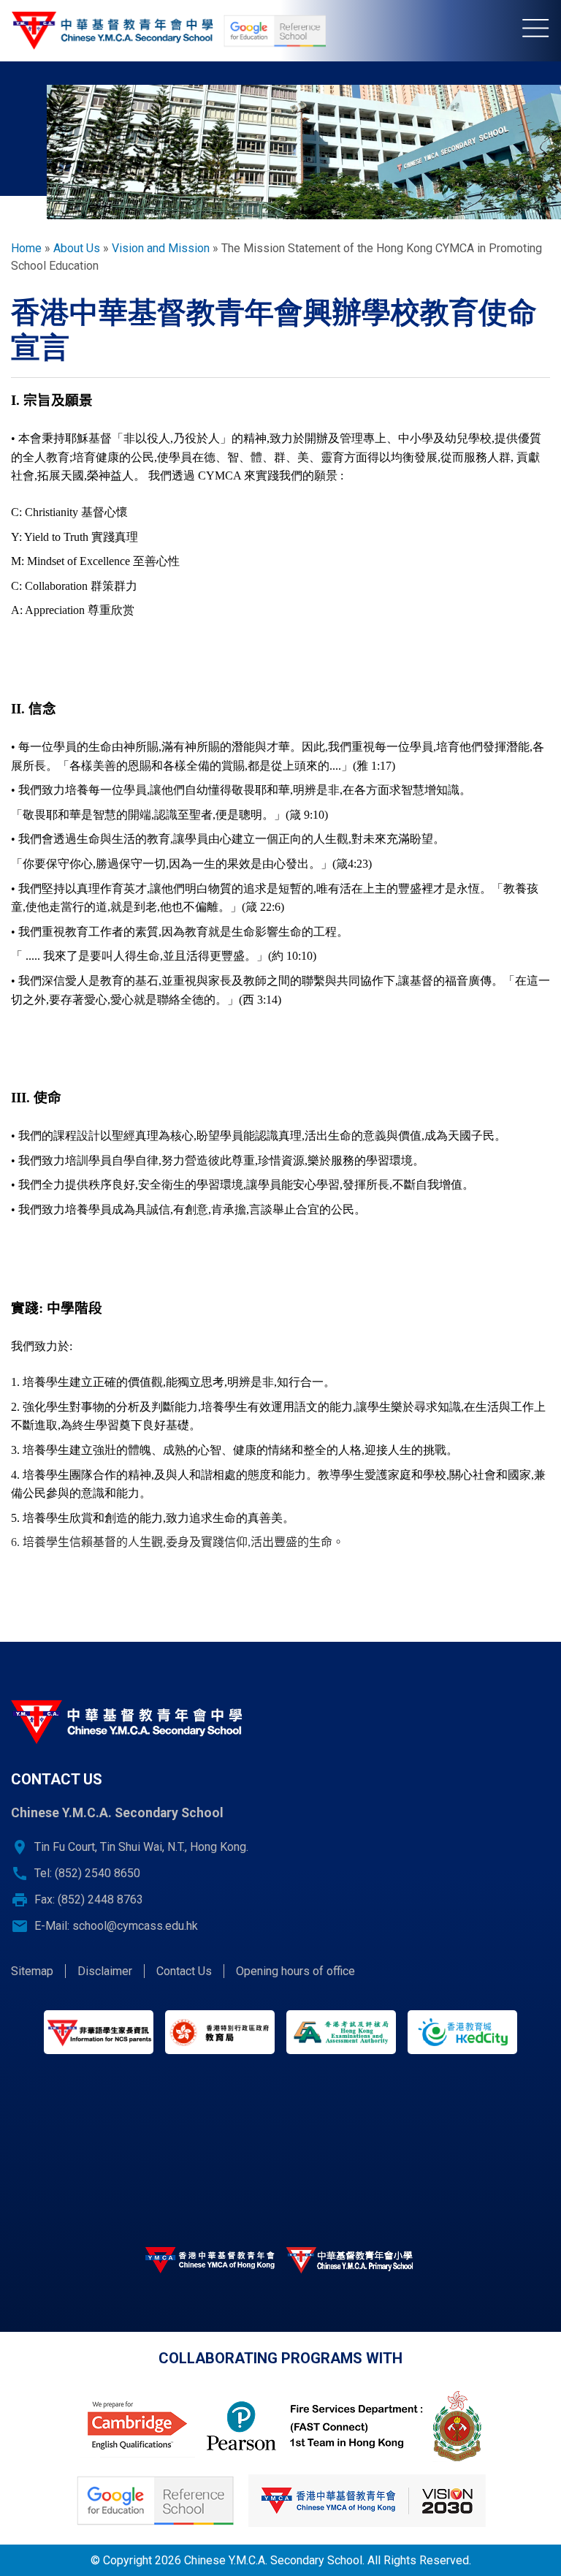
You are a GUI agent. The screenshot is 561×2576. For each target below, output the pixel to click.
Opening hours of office (295, 1971)
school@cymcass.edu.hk (135, 1926)
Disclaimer (105, 1971)
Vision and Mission (161, 248)
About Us (77, 248)
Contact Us (184, 1971)
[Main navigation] (542, 31)
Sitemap (32, 1971)
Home (26, 248)
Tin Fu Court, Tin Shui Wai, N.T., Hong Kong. (141, 1847)
